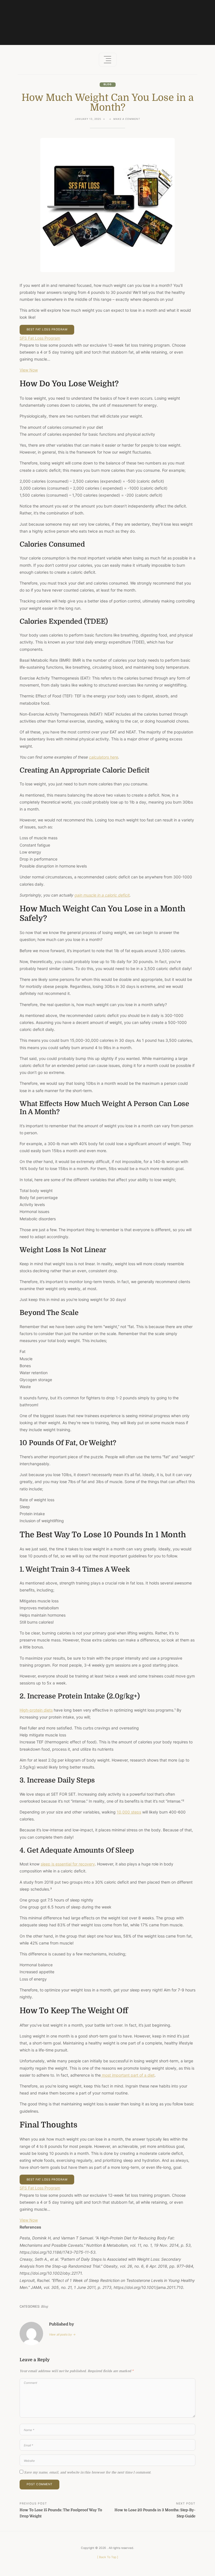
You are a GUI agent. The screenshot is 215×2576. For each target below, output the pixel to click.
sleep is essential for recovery (68, 1864)
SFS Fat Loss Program (40, 338)
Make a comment (127, 120)
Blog (108, 84)
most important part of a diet (128, 2075)
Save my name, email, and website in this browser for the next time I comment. (88, 2473)
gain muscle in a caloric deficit (102, 895)
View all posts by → (62, 2335)
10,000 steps (129, 1812)
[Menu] (108, 60)
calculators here (104, 757)
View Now (29, 370)
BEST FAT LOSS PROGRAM (47, 329)
